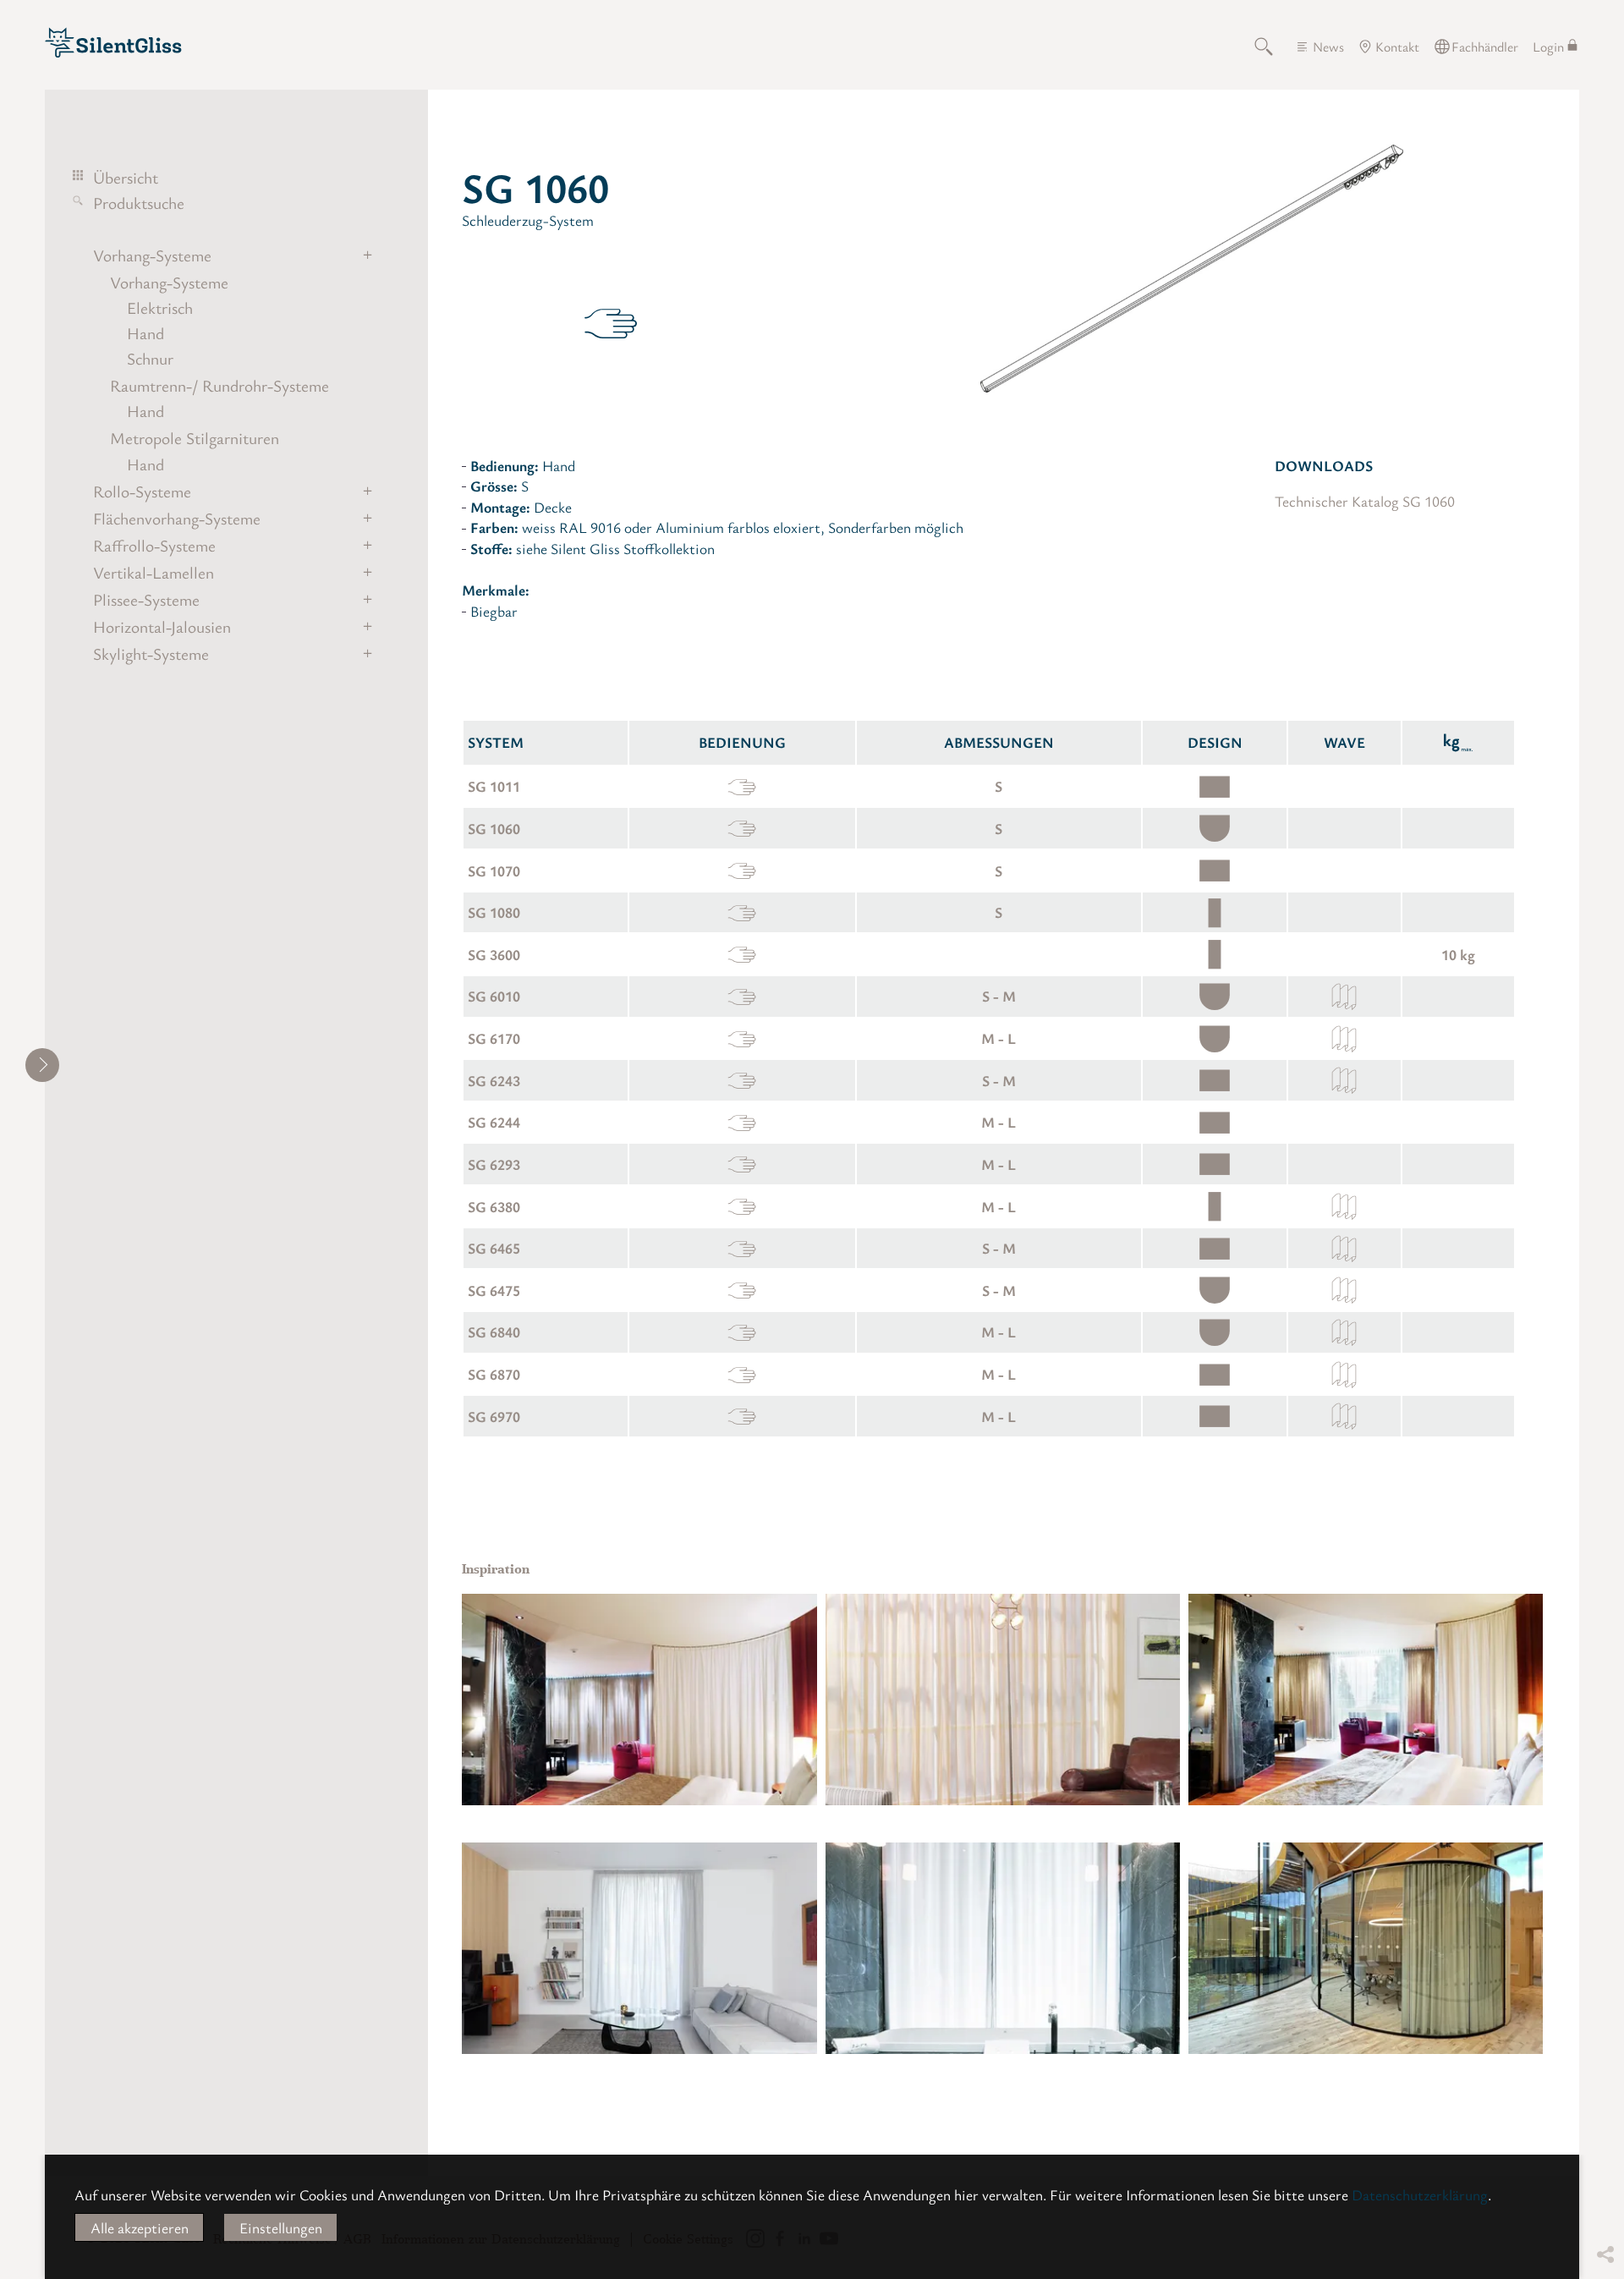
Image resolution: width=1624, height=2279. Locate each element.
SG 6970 (494, 1416)
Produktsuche (139, 203)
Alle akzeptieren (140, 2227)
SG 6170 (494, 1038)
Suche (1273, 47)
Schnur (150, 359)
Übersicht (126, 178)
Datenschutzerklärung (1420, 2194)
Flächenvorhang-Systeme (177, 519)
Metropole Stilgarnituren (195, 438)
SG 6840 (494, 1332)
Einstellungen (281, 2227)
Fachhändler (1485, 47)
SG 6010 (494, 996)
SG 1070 (494, 870)
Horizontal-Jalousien (162, 627)
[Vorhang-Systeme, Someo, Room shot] (1003, 1700)
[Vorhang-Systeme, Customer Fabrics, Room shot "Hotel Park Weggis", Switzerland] (639, 1700)
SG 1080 (494, 912)
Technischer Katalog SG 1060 (1365, 501)
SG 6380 (494, 1206)
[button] (1605, 2152)
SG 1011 (494, 786)
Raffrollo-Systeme (154, 546)
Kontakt (1397, 47)
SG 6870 (494, 1374)
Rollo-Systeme (142, 491)
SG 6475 (494, 1290)
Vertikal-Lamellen (154, 573)
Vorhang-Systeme (152, 255)
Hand (145, 333)
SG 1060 (494, 828)
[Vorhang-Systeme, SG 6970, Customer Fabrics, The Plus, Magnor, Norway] (1366, 1948)
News (1328, 47)
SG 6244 (494, 1122)
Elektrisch (160, 308)
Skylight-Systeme (151, 654)
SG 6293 (494, 1164)
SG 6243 (494, 1080)
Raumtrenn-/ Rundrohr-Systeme (219, 386)
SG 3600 (494, 954)
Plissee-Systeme (146, 600)
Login (1548, 47)
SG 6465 (494, 1248)
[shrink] (42, 1065)
